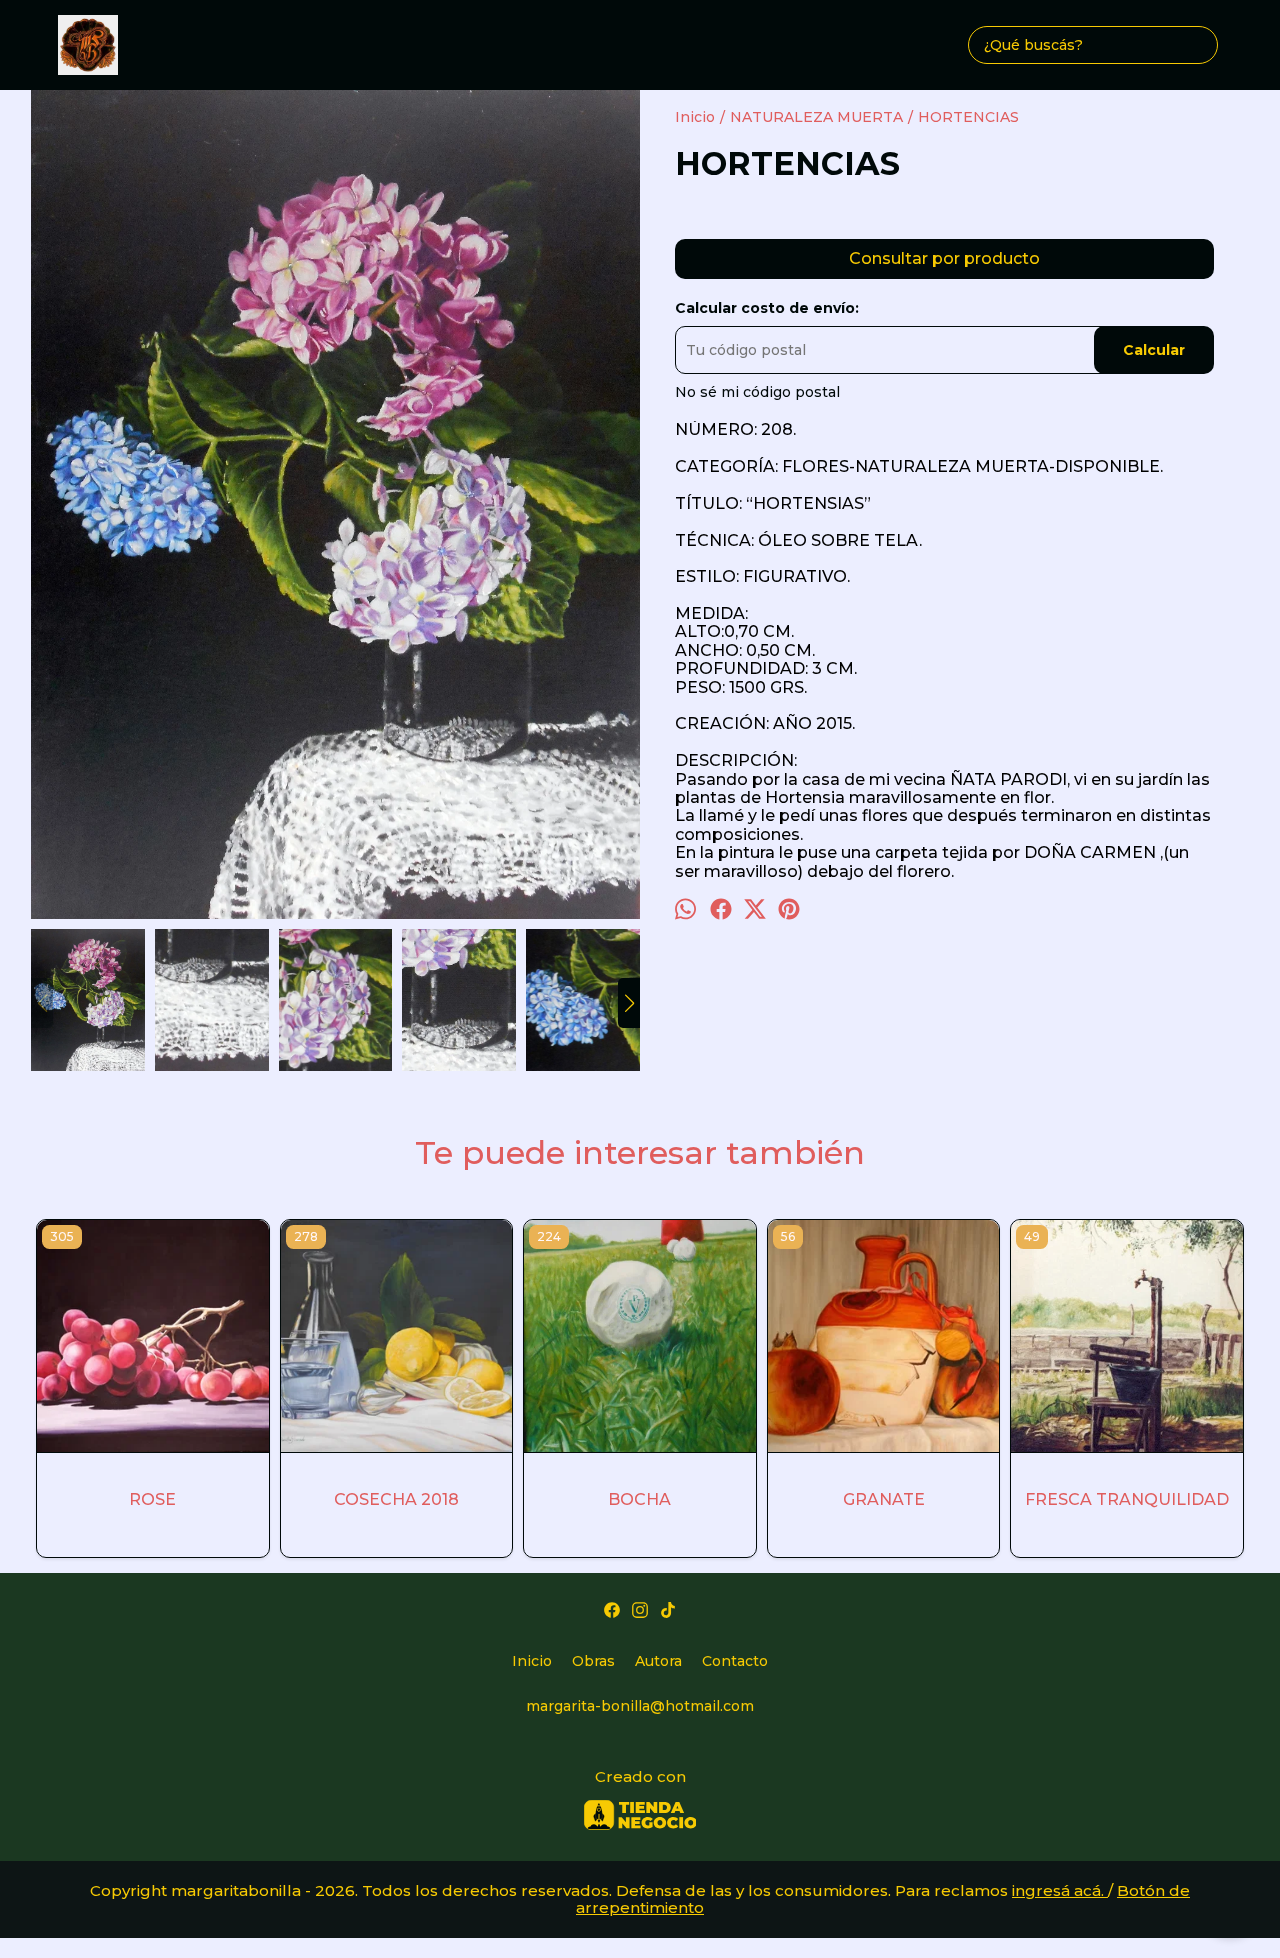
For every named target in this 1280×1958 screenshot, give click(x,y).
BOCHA (639, 1499)
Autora (658, 1661)
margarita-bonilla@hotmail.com (640, 1706)
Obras (593, 1661)
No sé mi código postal (757, 392)
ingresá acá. (1060, 1890)
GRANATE (884, 1499)
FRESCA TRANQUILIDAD (1127, 1499)
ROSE (152, 1499)
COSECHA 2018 (396, 1499)
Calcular (1154, 350)
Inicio (532, 1661)
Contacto (735, 1661)
